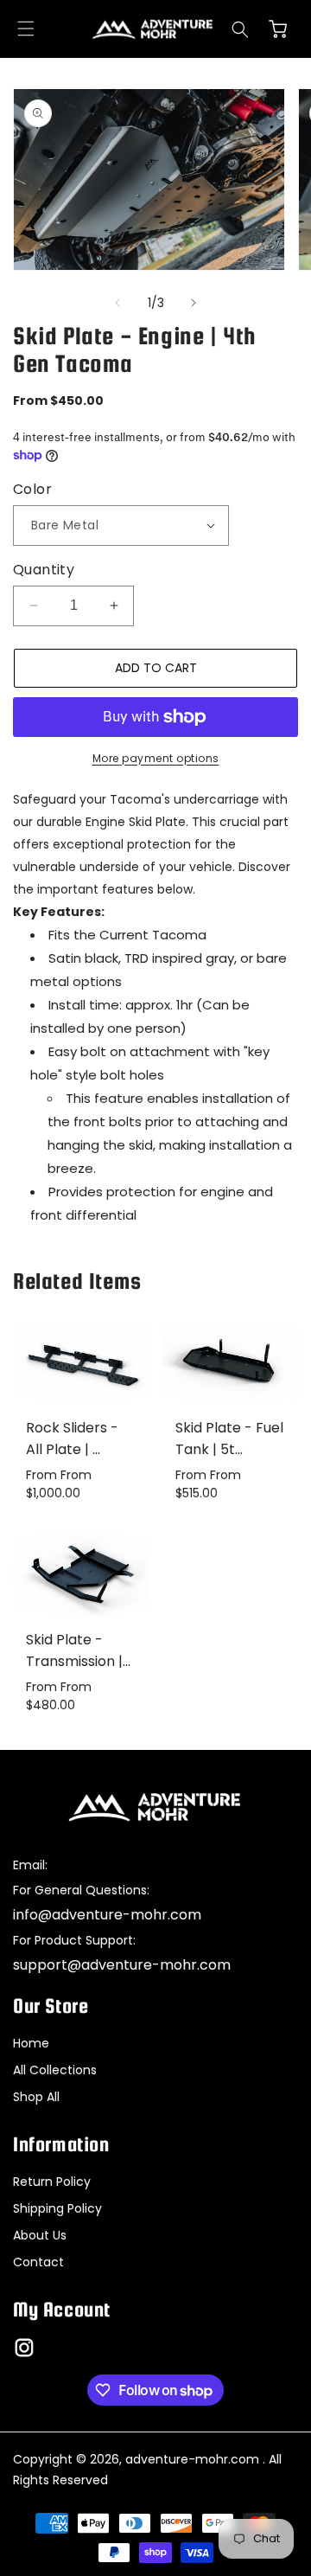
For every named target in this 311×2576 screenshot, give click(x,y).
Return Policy (52, 2182)
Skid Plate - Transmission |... (78, 1650)
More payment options (156, 758)
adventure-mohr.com (192, 2459)
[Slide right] (194, 303)
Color (32, 489)
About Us (40, 2235)
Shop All (36, 2097)
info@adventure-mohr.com (107, 1915)
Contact (38, 2262)
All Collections (55, 2070)
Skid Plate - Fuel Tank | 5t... (229, 1439)
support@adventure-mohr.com (122, 1965)
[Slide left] (117, 303)
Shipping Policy (57, 2208)
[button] (26, 29)
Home (31, 2043)
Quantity (44, 570)
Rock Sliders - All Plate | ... (72, 1439)
